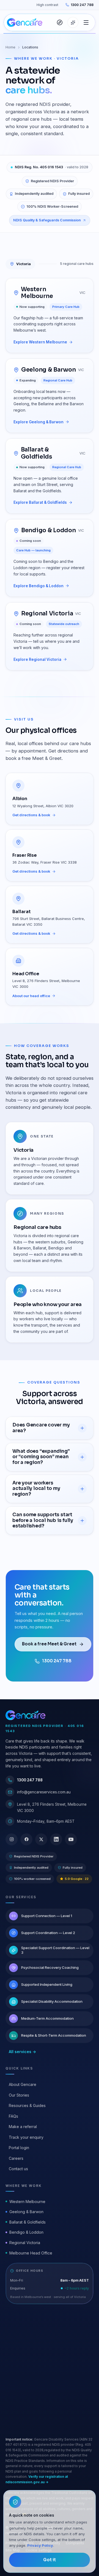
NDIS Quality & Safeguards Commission (47, 220)
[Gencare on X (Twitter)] (41, 1839)
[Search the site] (60, 22)
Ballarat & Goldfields (28, 2222)
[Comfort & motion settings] (73, 22)
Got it (50, 2560)
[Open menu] (86, 22)
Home (10, 47)
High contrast (47, 5)
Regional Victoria (25, 2243)
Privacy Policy (40, 2545)
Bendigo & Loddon (26, 2232)
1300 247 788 (82, 5)
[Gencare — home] (25, 22)
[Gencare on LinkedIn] (56, 1839)
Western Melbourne (27, 2202)
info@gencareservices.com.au (44, 1792)
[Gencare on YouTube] (71, 1839)
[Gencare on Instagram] (12, 1839)
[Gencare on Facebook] (26, 1839)
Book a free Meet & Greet (49, 1644)
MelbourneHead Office (31, 2253)
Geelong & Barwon (26, 2212)
